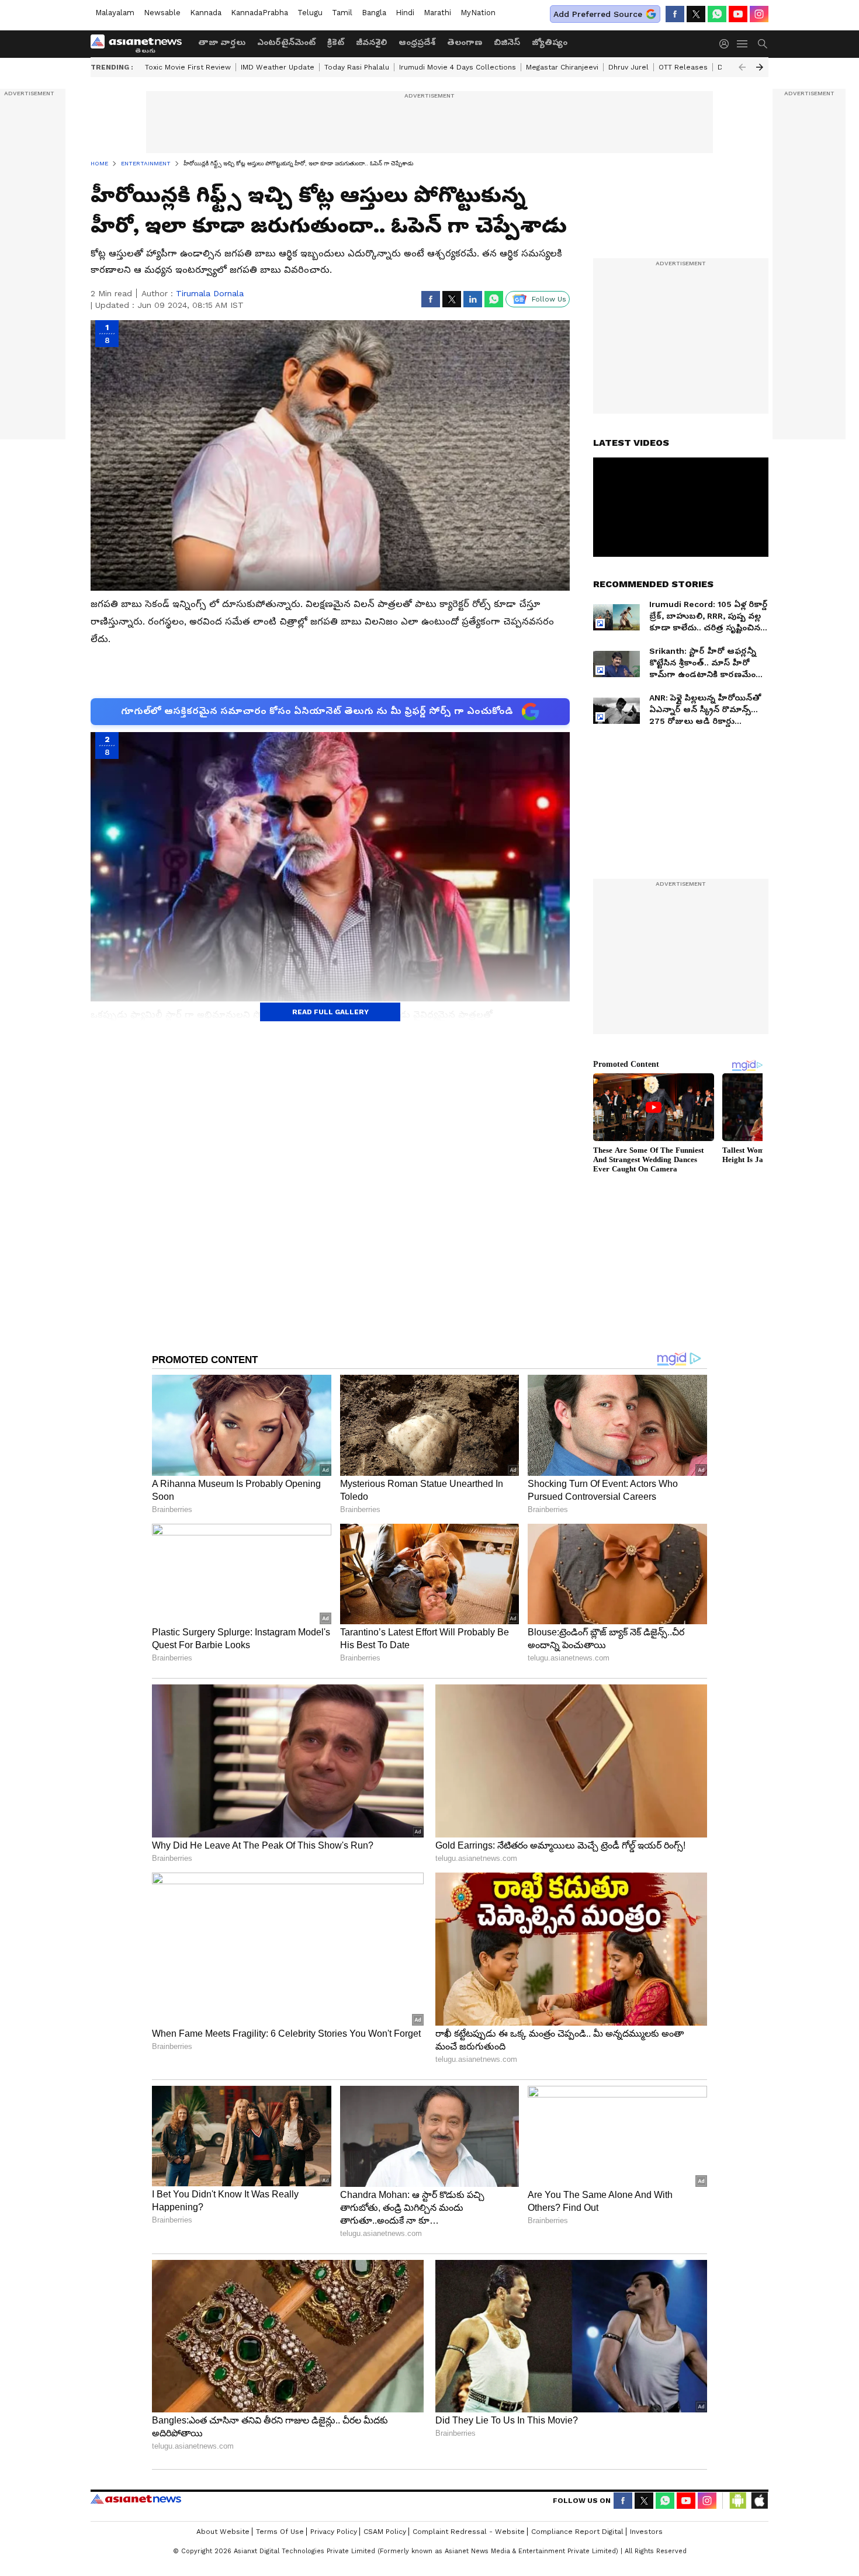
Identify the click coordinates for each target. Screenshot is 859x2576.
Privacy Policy (334, 2532)
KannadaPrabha (259, 13)
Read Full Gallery (330, 1012)
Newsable (162, 13)
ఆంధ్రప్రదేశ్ (417, 42)
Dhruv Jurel (628, 67)
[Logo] (140, 44)
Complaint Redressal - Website (469, 2532)
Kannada (206, 13)
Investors (646, 2532)
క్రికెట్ (336, 42)
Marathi (437, 13)
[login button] (727, 44)
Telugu (310, 13)
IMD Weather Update (278, 67)
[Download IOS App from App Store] (759, 2501)
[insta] (759, 14)
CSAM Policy (385, 2532)
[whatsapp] (717, 14)
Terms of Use (280, 2532)
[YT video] (738, 14)
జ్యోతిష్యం (550, 42)
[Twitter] (696, 14)
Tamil (342, 13)
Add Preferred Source (598, 14)
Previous (742, 67)
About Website (223, 2532)
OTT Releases (683, 67)
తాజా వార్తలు (222, 42)
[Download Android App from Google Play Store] (738, 2501)
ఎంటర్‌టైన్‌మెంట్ (286, 42)
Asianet (136, 2499)
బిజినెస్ (507, 42)
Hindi (405, 13)
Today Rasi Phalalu (357, 67)
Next (760, 67)
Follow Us (549, 299)
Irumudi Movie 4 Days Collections (458, 67)
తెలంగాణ (465, 42)
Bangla (374, 13)
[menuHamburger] (743, 44)
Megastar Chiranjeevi (562, 67)
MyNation (478, 13)
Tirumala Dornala (210, 293)
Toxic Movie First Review (188, 67)
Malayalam (115, 13)
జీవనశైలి (371, 42)
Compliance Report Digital (577, 2532)
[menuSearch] (763, 44)
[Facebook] (675, 14)
